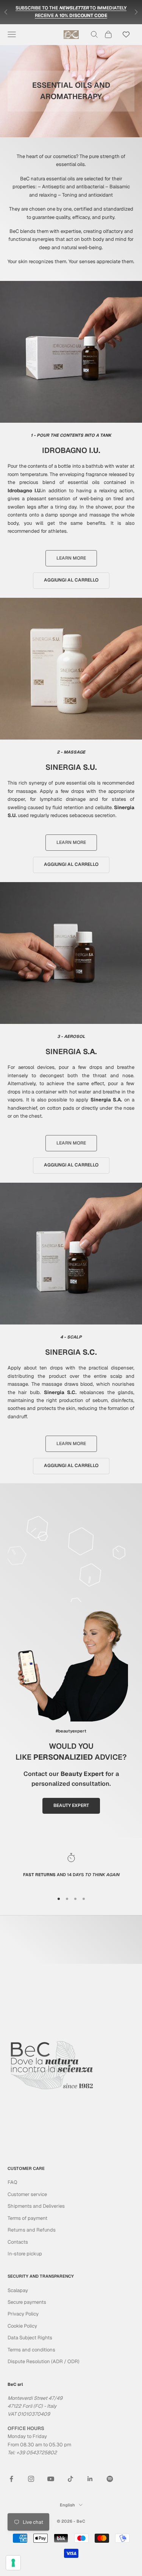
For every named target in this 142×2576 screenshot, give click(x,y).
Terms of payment (27, 2218)
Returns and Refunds (32, 2230)
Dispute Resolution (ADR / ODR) (44, 2361)
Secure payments (27, 2302)
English (67, 2505)
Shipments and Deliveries (36, 2206)
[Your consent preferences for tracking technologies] (13, 2563)
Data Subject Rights (30, 2338)
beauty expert (71, 1805)
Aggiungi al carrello (71, 580)
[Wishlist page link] (126, 34)
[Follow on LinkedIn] (90, 2479)
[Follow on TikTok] (70, 2479)
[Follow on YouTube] (51, 2479)
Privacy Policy (23, 2314)
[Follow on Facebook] (11, 2479)
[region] (71, 1869)
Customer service (27, 2194)
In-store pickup (25, 2254)
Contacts (18, 2242)
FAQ (12, 2182)
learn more (71, 558)
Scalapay (18, 2290)
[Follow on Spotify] (110, 2479)
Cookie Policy (22, 2326)
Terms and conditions (31, 2350)
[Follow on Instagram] (31, 2479)
